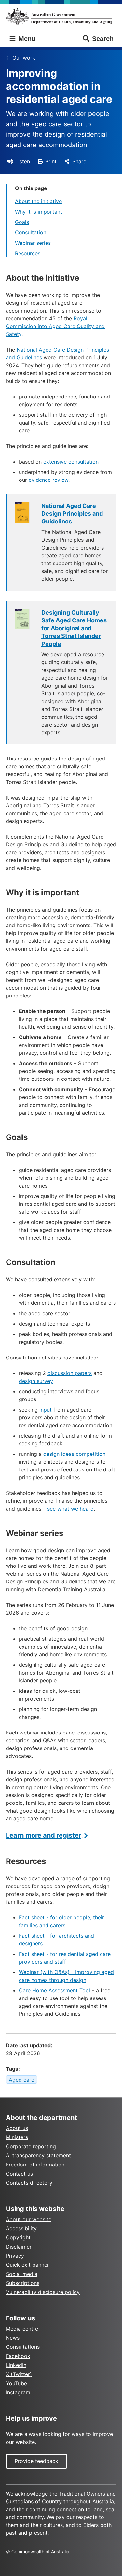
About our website (29, 2219)
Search (103, 39)
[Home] (61, 16)
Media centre (22, 2329)
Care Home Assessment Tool (54, 1990)
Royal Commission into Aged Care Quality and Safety (55, 326)
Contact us (19, 2174)
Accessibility (21, 2228)
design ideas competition (74, 1454)
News (13, 2338)
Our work (24, 58)
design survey (36, 1381)
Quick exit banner (27, 2265)
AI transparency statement (38, 2155)
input (46, 1410)
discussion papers (70, 1373)
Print (51, 161)
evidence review (48, 480)
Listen (23, 161)
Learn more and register (44, 1835)
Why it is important (39, 212)
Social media (22, 2274)
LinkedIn (16, 2365)
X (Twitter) (19, 2374)
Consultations (23, 2347)
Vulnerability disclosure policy (43, 2292)
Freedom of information (35, 2165)
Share (79, 161)
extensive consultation (71, 462)
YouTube (16, 2383)
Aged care (21, 2080)
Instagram (18, 2392)
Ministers (17, 2137)
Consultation (31, 232)
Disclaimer (19, 2247)
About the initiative (38, 201)
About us (17, 2128)
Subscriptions (23, 2283)
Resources (28, 253)
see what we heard (70, 1509)
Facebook (18, 2356)
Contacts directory (29, 2183)
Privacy (15, 2256)
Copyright (18, 2237)
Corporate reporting (31, 2146)
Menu (26, 39)
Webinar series (33, 243)
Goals (22, 222)
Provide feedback (36, 2461)
